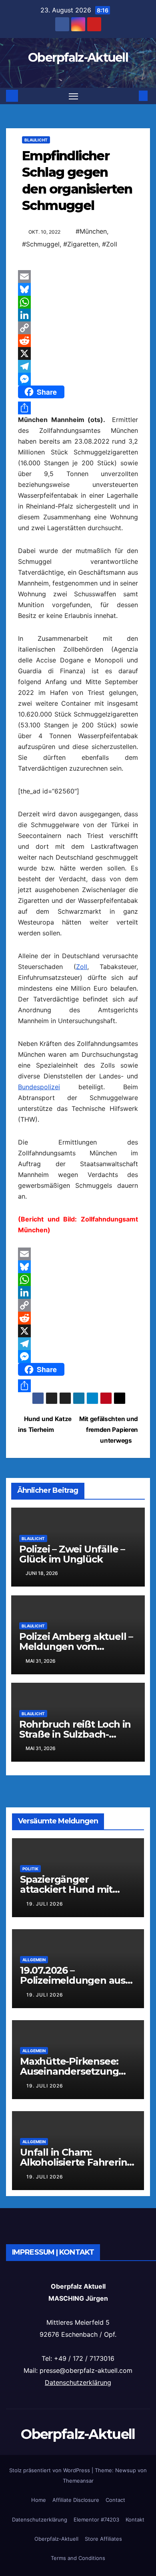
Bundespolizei (39, 1087)
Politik (30, 1869)
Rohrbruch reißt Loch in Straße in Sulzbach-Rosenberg (75, 1734)
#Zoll (110, 244)
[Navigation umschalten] (74, 96)
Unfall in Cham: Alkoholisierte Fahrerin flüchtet (73, 2162)
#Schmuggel (41, 244)
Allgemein (34, 1960)
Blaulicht (36, 140)
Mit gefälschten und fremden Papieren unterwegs (109, 1430)
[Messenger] (78, 379)
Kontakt (135, 2519)
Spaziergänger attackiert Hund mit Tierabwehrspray (66, 1889)
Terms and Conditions (78, 2558)
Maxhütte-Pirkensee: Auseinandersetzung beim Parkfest (69, 2071)
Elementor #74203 (96, 2519)
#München (91, 231)
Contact (115, 2500)
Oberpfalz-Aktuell (78, 58)
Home (39, 2500)
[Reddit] (78, 341)
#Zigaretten (81, 244)
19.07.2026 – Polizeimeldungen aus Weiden (73, 1980)
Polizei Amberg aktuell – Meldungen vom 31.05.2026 (76, 1646)
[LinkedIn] (78, 315)
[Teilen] (78, 408)
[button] (131, 96)
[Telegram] (78, 366)
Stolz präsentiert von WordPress (50, 2470)
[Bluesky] (78, 289)
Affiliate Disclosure (76, 2500)
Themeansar (78, 2481)
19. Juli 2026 (45, 1904)
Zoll (82, 967)
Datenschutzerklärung (78, 2382)
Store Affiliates (103, 2539)
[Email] (78, 277)
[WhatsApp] (78, 302)
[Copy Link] (78, 328)
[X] (78, 353)
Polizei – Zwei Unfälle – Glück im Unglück (72, 1554)
